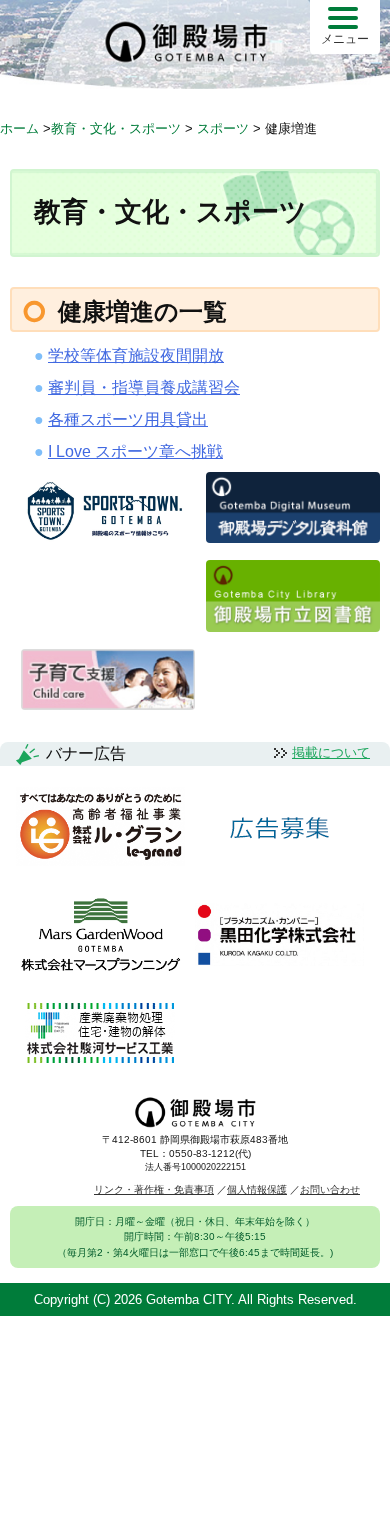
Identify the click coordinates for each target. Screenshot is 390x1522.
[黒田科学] (279, 936)
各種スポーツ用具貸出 (128, 419)
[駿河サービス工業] (100, 1034)
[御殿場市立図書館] (293, 626)
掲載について (331, 752)
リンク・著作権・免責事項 (154, 1189)
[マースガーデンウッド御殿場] (100, 936)
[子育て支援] (108, 704)
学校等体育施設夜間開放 (136, 355)
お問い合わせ (330, 1189)
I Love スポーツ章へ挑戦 (135, 451)
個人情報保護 (257, 1189)
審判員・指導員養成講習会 (144, 387)
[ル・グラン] (100, 828)
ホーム (19, 128)
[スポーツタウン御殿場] (108, 541)
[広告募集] (280, 828)
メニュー (345, 39)
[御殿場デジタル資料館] (293, 537)
